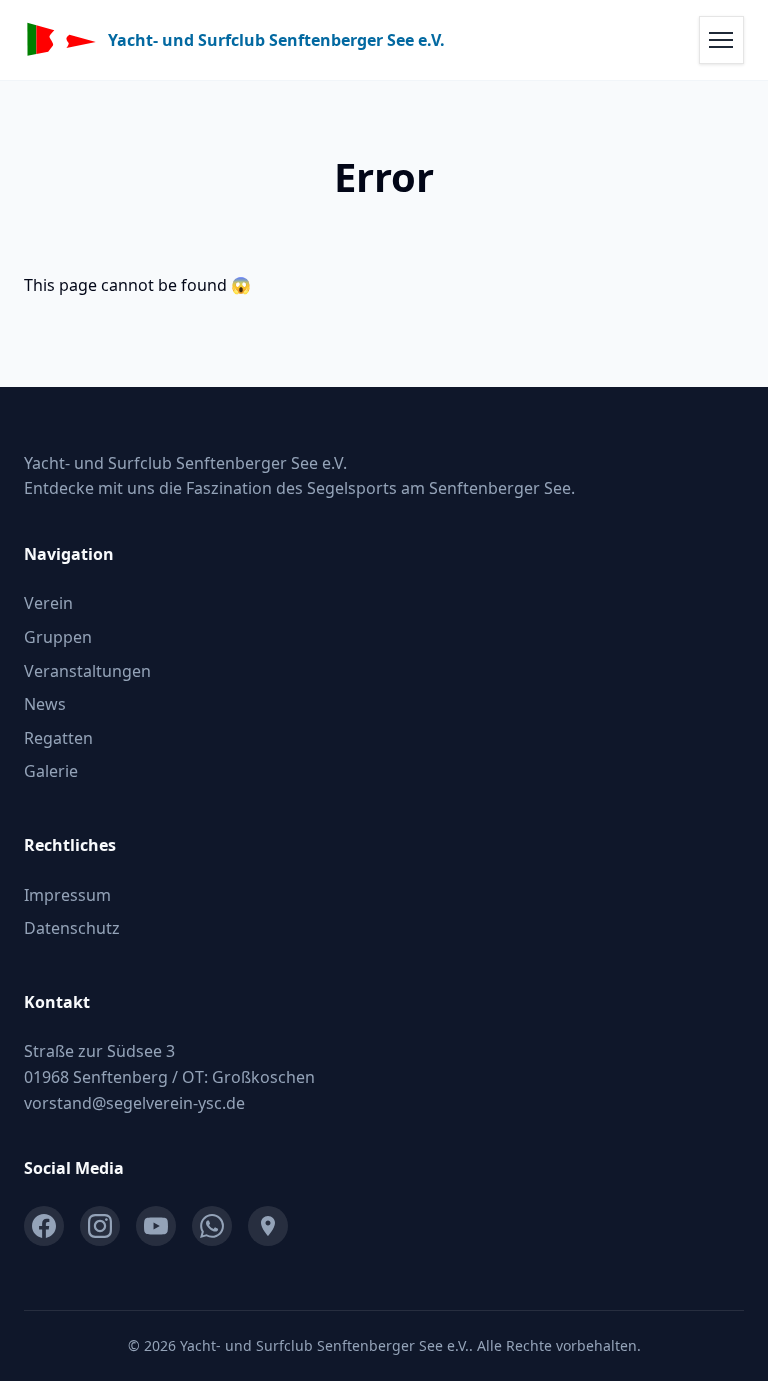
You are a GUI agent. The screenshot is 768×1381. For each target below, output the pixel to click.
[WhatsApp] (212, 1226)
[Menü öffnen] (721, 39)
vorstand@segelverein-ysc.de (134, 1103)
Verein (48, 603)
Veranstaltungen (87, 671)
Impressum (67, 895)
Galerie (51, 771)
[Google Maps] (268, 1226)
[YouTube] (156, 1226)
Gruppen (58, 637)
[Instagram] (100, 1226)
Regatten (58, 738)
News (45, 704)
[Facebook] (44, 1226)
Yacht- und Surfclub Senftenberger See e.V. (276, 40)
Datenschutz (72, 928)
